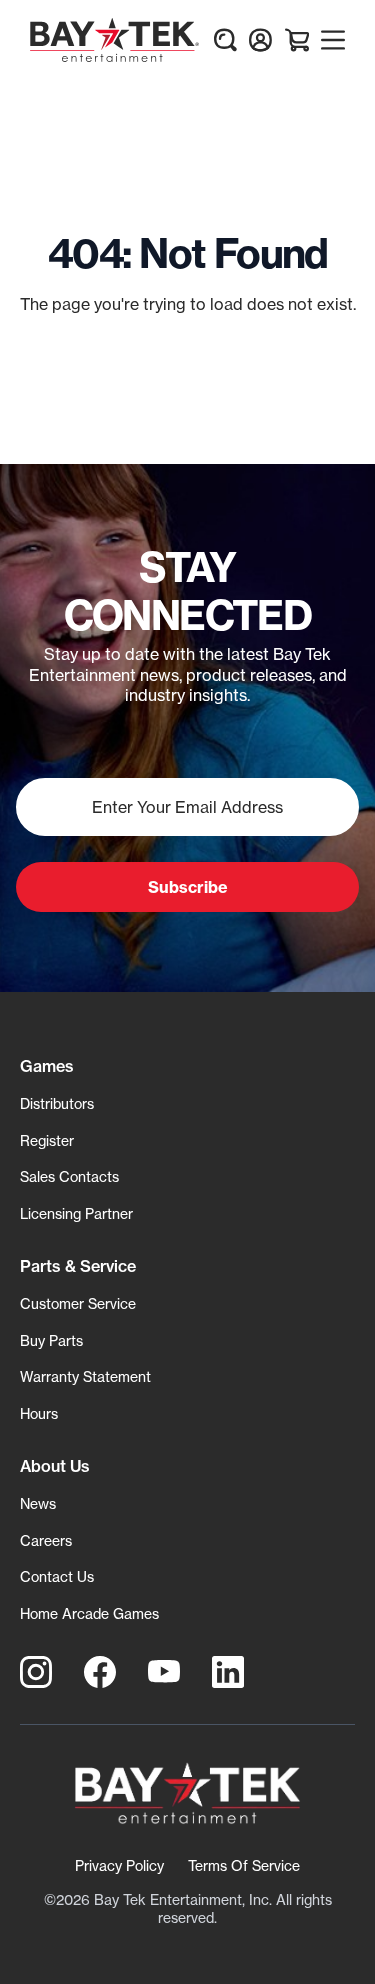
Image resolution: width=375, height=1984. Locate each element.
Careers (46, 1540)
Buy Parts (51, 1340)
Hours (39, 1413)
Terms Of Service (244, 1865)
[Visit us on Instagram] (36, 1672)
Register (47, 1140)
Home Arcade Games (89, 1613)
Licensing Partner (76, 1213)
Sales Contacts (69, 1176)
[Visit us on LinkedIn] (228, 1672)
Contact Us (57, 1576)
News (38, 1503)
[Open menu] (333, 40)
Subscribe (188, 887)
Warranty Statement (85, 1376)
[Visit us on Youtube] (164, 1672)
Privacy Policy (119, 1865)
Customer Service (78, 1303)
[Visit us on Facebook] (100, 1672)
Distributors (57, 1103)
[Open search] (225, 40)
